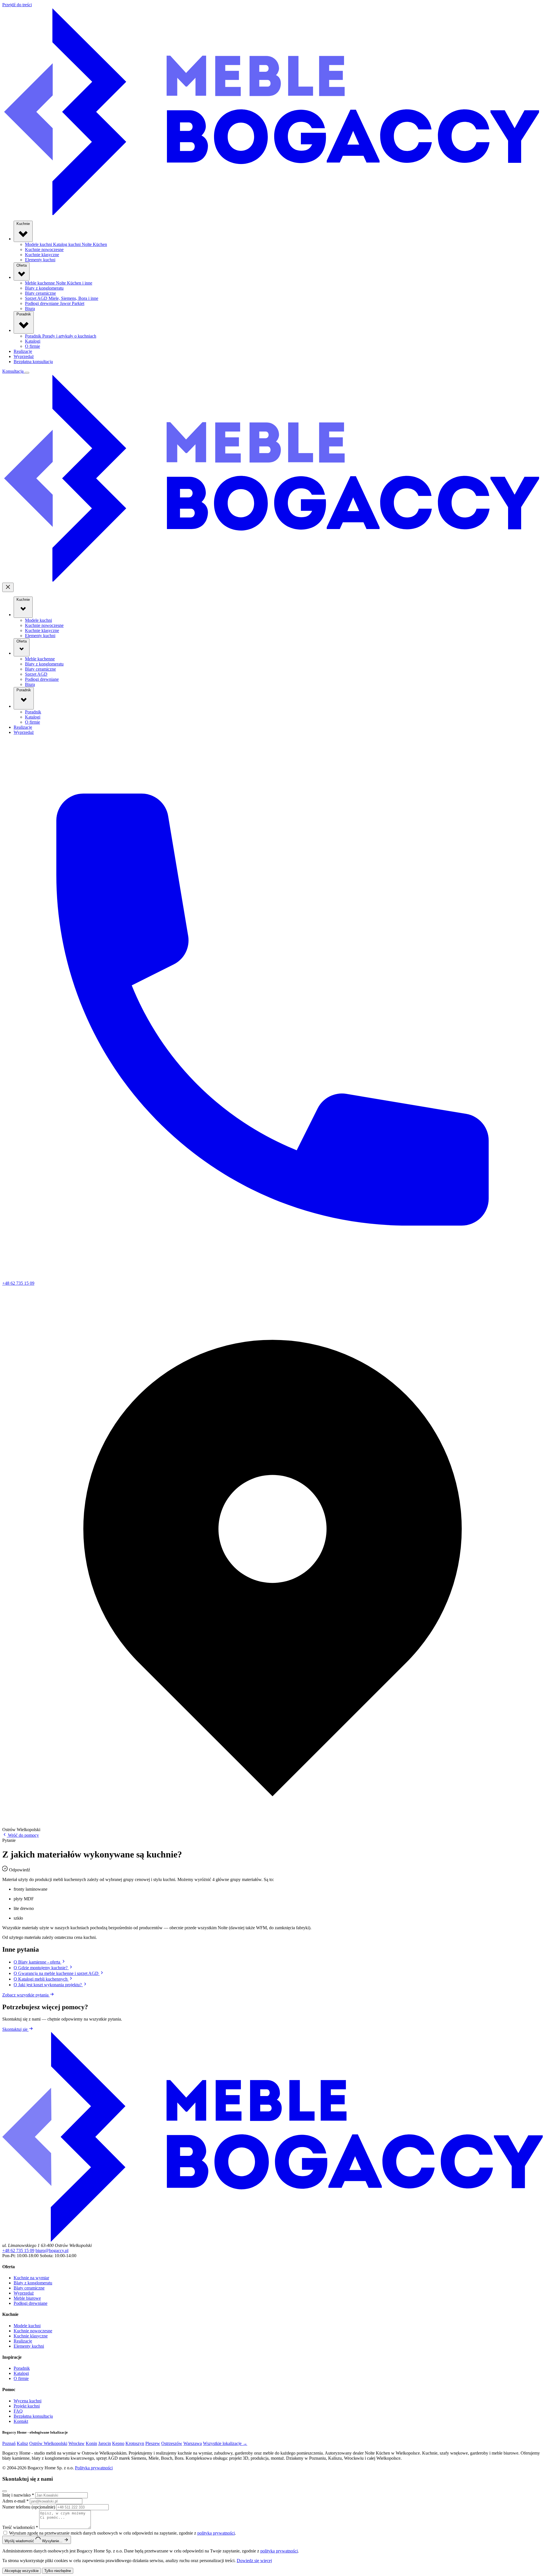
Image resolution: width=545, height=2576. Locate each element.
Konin (91, 2443)
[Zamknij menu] (8, 587)
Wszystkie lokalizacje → (225, 2443)
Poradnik (24, 314)
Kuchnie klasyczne (42, 255)
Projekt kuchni (27, 2406)
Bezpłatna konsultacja (33, 362)
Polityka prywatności (94, 2468)
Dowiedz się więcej (254, 2561)
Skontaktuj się (15, 2029)
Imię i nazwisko (18, 2495)
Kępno (118, 2443)
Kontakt (21, 2421)
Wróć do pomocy (23, 1835)
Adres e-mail (15, 2501)
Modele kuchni (66, 244)
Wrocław (76, 2443)
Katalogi (33, 341)
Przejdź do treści (17, 5)
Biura (30, 308)
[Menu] (27, 373)
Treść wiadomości (20, 2527)
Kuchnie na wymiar (31, 2278)
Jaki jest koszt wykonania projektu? (48, 1985)
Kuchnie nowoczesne (44, 249)
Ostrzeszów (172, 2443)
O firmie (33, 346)
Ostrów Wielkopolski (48, 2443)
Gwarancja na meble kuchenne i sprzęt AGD (57, 1973)
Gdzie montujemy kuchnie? (41, 1968)
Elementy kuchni (40, 260)
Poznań (9, 2443)
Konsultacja (13, 371)
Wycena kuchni (28, 2401)
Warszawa (193, 2443)
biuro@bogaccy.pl (52, 2250)
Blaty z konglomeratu (44, 288)
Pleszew (153, 2443)
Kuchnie (23, 224)
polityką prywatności (216, 2533)
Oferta (22, 265)
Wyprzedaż (24, 356)
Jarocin (105, 2443)
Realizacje (23, 351)
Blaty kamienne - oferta (37, 1962)
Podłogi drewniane (55, 303)
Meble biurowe (27, 2298)
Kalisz (22, 2443)
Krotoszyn (135, 2443)
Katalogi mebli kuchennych (41, 1979)
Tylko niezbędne (58, 2571)
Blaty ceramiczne (40, 293)
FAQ (18, 2411)
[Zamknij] (5, 2491)
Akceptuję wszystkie (22, 2571)
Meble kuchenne (59, 283)
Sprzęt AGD (62, 298)
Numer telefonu (29, 2507)
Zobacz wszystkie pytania (26, 1995)
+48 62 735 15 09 (18, 2250)
